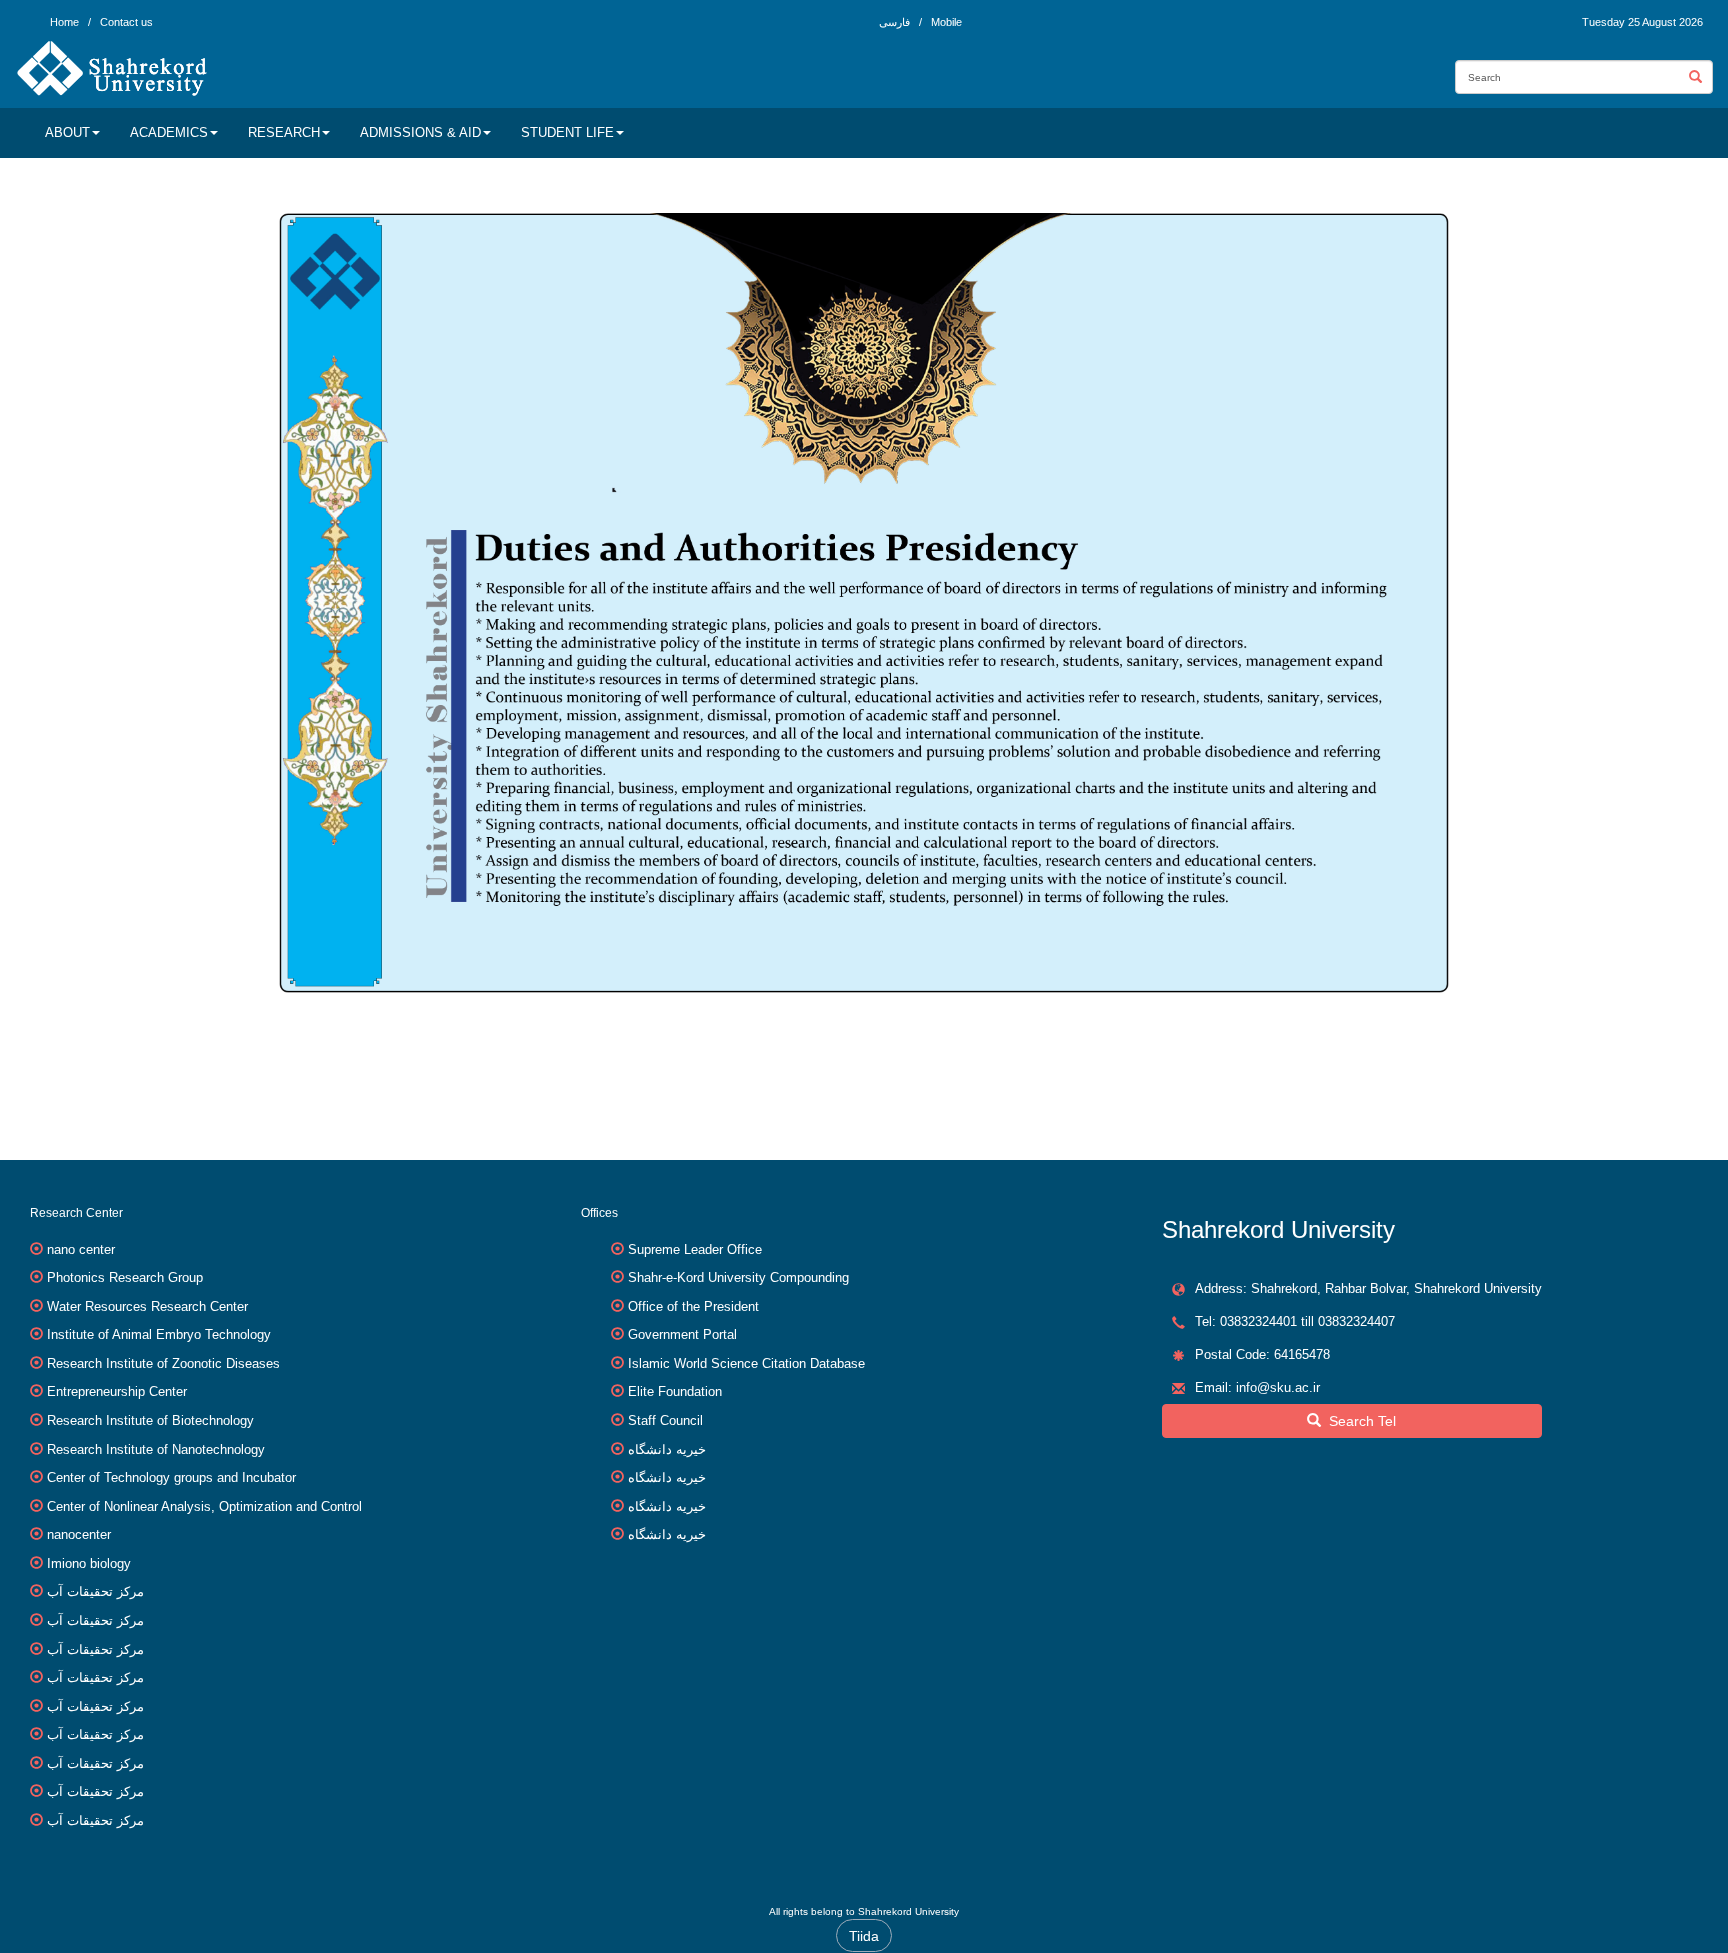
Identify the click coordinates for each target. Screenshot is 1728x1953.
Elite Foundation (675, 1391)
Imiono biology (89, 1563)
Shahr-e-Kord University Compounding (738, 1277)
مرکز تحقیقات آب (95, 1591)
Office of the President (693, 1306)
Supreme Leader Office (695, 1249)
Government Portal (682, 1334)
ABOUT (67, 132)
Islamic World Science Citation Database (746, 1363)
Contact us (126, 22)
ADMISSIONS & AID (420, 132)
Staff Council (665, 1420)
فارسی (896, 22)
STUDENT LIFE (567, 132)
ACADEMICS (169, 132)
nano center (81, 1249)
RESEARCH (284, 132)
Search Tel (1358, 1421)
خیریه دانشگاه (667, 1449)
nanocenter (79, 1534)
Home (64, 22)
